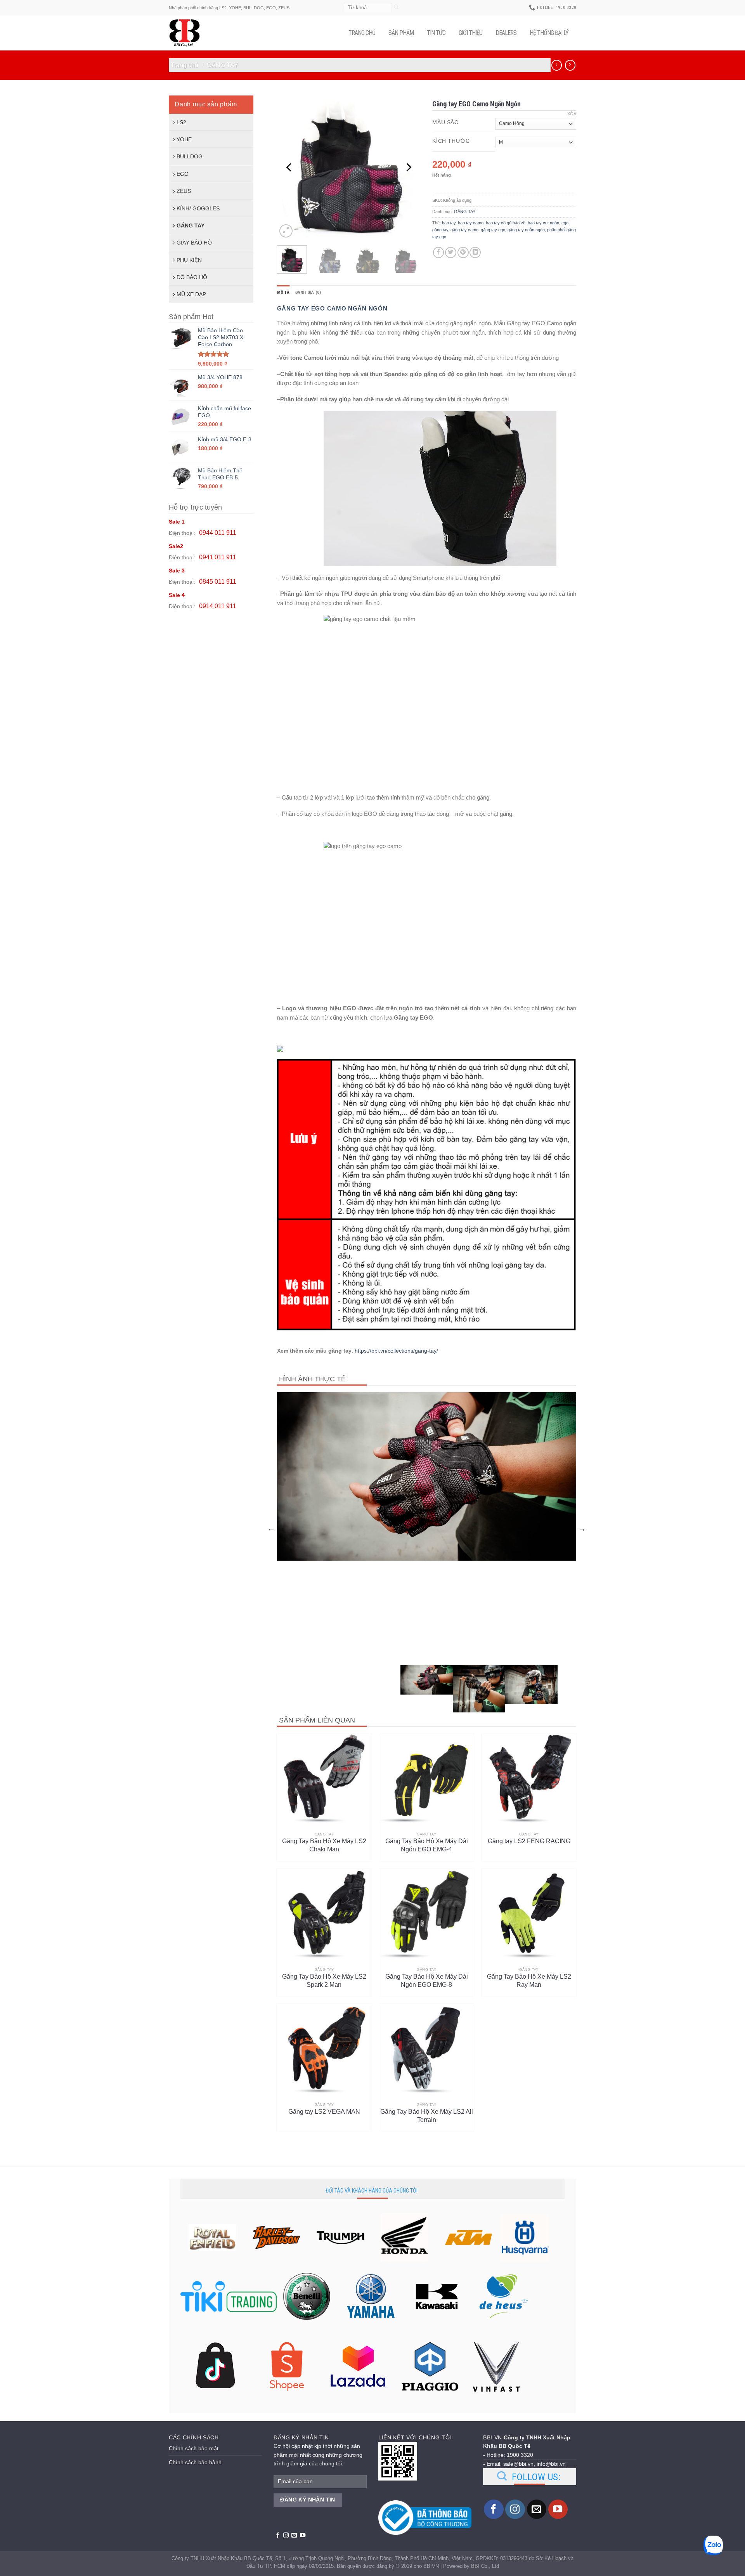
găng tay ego (493, 230)
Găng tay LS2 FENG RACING (529, 1841)
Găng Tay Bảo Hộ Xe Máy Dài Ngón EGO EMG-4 (427, 1845)
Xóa (572, 114)
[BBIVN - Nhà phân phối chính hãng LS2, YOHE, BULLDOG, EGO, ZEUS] (188, 33)
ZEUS (184, 191)
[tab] (283, 293)
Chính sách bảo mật (194, 2448)
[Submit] (396, 8)
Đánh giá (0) (308, 292)
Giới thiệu (470, 33)
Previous (271, 1528)
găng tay (440, 230)
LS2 (181, 122)
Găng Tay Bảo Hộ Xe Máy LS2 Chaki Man (324, 1845)
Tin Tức (436, 33)
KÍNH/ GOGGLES (198, 208)
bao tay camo (471, 223)
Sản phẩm (401, 33)
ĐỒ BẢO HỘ (192, 277)
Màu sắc (445, 122)
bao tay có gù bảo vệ (506, 223)
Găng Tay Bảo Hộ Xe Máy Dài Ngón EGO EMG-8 (427, 1981)
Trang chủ (362, 33)
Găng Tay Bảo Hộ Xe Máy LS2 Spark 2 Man (324, 1981)
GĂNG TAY (223, 65)
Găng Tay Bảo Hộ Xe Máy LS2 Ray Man (529, 1981)
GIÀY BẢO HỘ (194, 243)
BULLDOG (190, 156)
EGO (183, 174)
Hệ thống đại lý (549, 33)
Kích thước (451, 141)
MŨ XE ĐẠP (191, 294)
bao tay (449, 223)
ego (565, 223)
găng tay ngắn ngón (526, 230)
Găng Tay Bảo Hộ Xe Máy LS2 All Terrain (427, 2116)
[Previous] (289, 167)
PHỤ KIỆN (189, 260)
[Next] (408, 167)
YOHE (184, 139)
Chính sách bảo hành (195, 2462)
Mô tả (283, 292)
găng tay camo (464, 230)
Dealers (506, 33)
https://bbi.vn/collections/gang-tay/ (396, 1351)
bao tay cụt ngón (543, 223)
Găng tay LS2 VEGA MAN (324, 2112)
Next (582, 1528)
